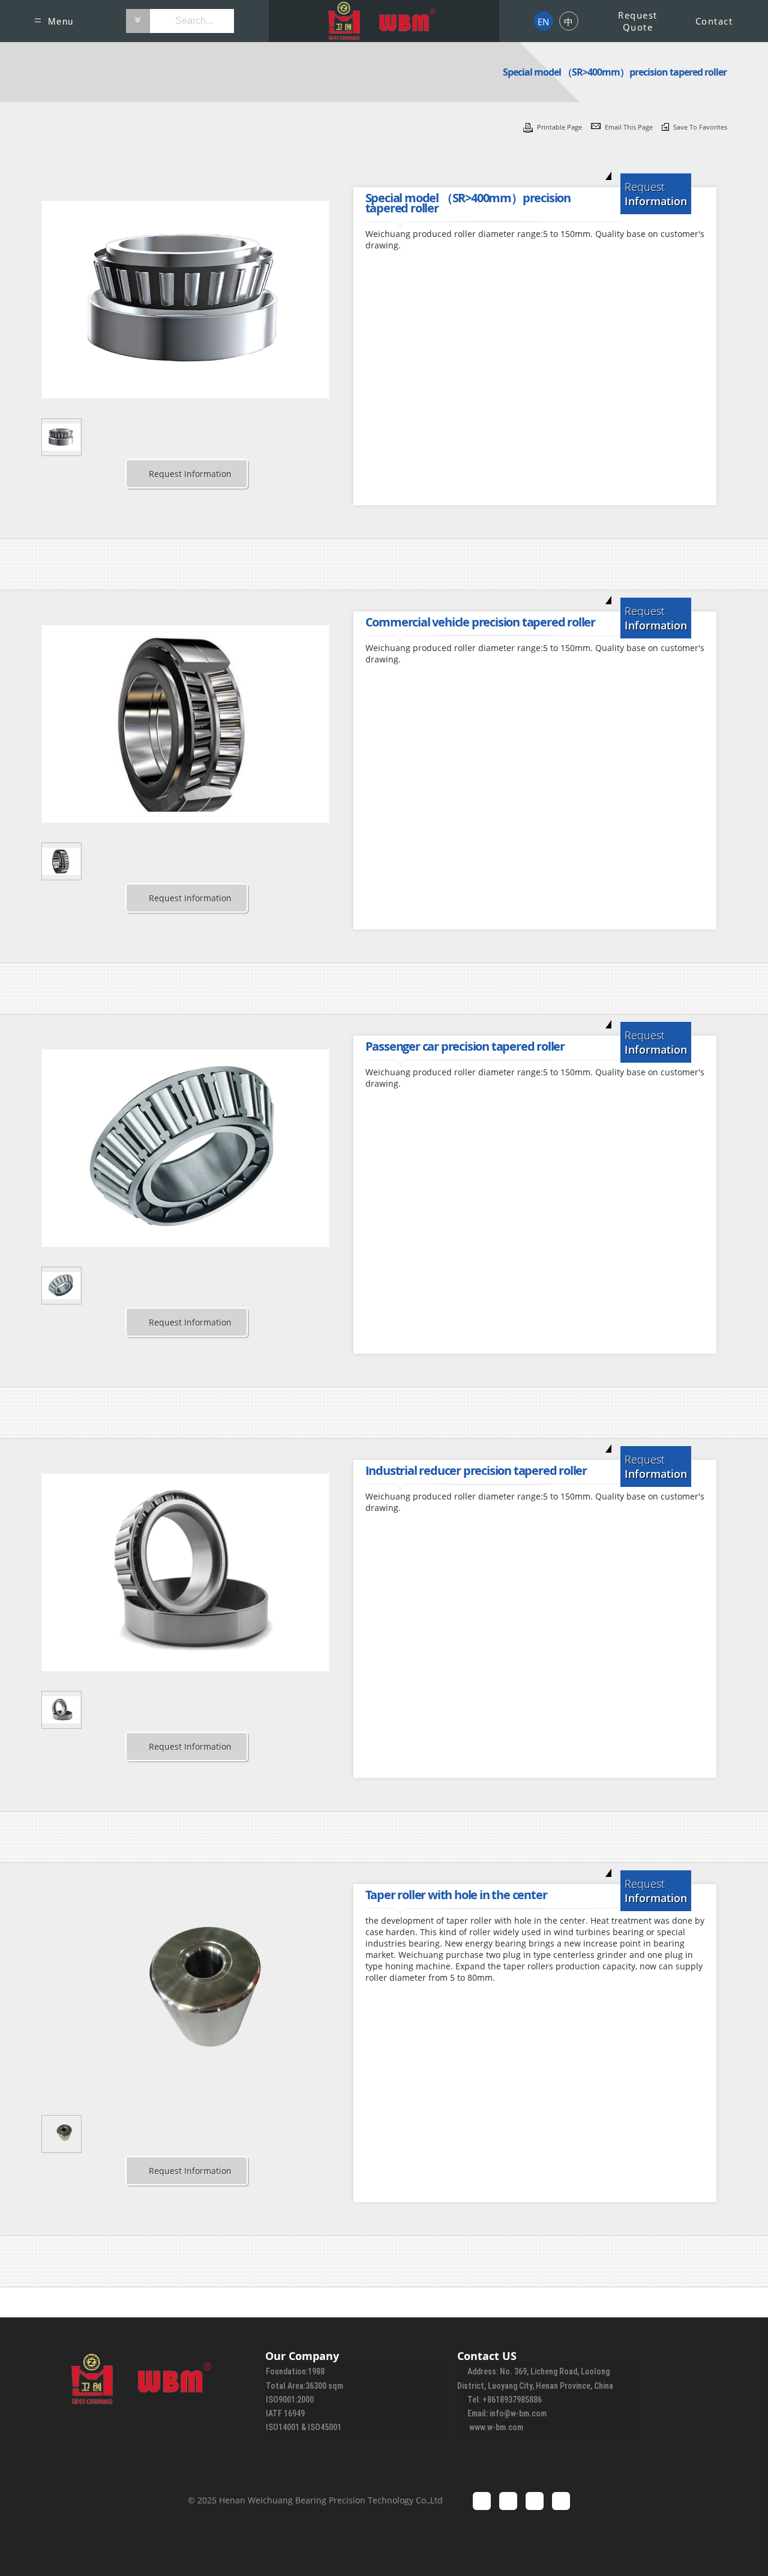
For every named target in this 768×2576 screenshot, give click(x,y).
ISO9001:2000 (290, 2400)
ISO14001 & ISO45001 (304, 2427)
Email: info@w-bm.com (507, 2413)
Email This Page (630, 127)
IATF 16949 (285, 2413)
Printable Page (560, 127)
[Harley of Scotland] (384, 21)
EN (543, 22)
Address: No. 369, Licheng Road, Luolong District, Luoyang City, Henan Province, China (535, 2378)
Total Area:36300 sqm (304, 2386)
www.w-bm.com (496, 2427)
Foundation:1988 (295, 2371)
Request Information (190, 474)
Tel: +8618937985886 (505, 2400)
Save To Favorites (700, 127)
